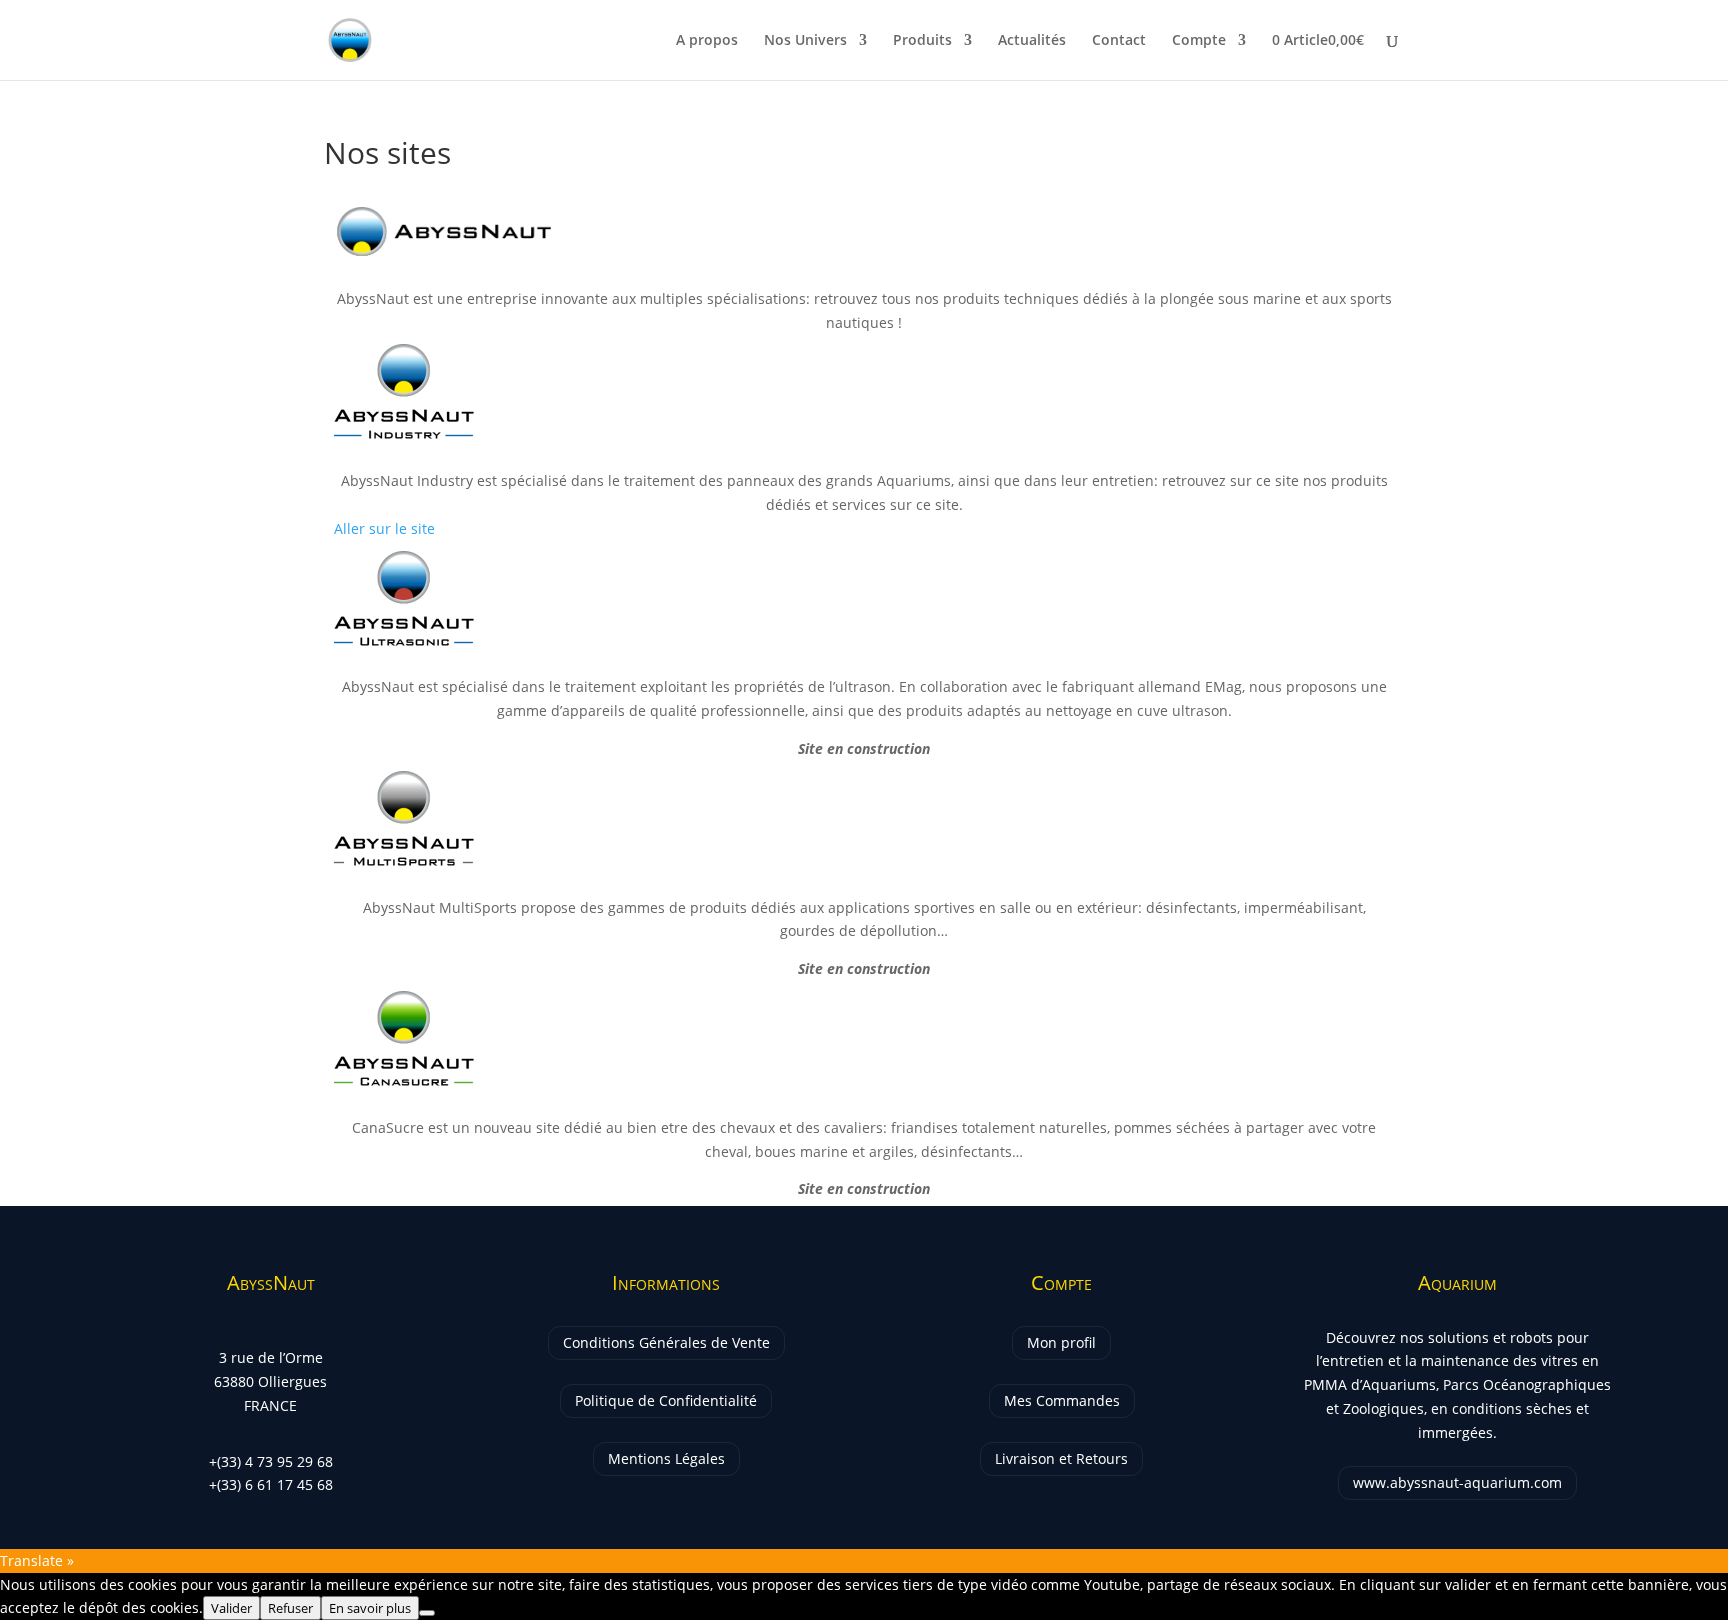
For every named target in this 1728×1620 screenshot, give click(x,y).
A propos (707, 41)
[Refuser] (427, 1613)
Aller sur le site (384, 528)
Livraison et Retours (1061, 1458)
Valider (231, 1608)
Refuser (290, 1608)
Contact (1119, 41)
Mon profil (1061, 1342)
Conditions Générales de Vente (666, 1342)
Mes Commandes (1062, 1400)
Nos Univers (805, 41)
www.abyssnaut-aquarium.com (1457, 1482)
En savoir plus (370, 1608)
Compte (1199, 41)
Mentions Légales (666, 1458)
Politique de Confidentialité (666, 1400)
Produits (922, 41)
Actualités (1032, 41)
